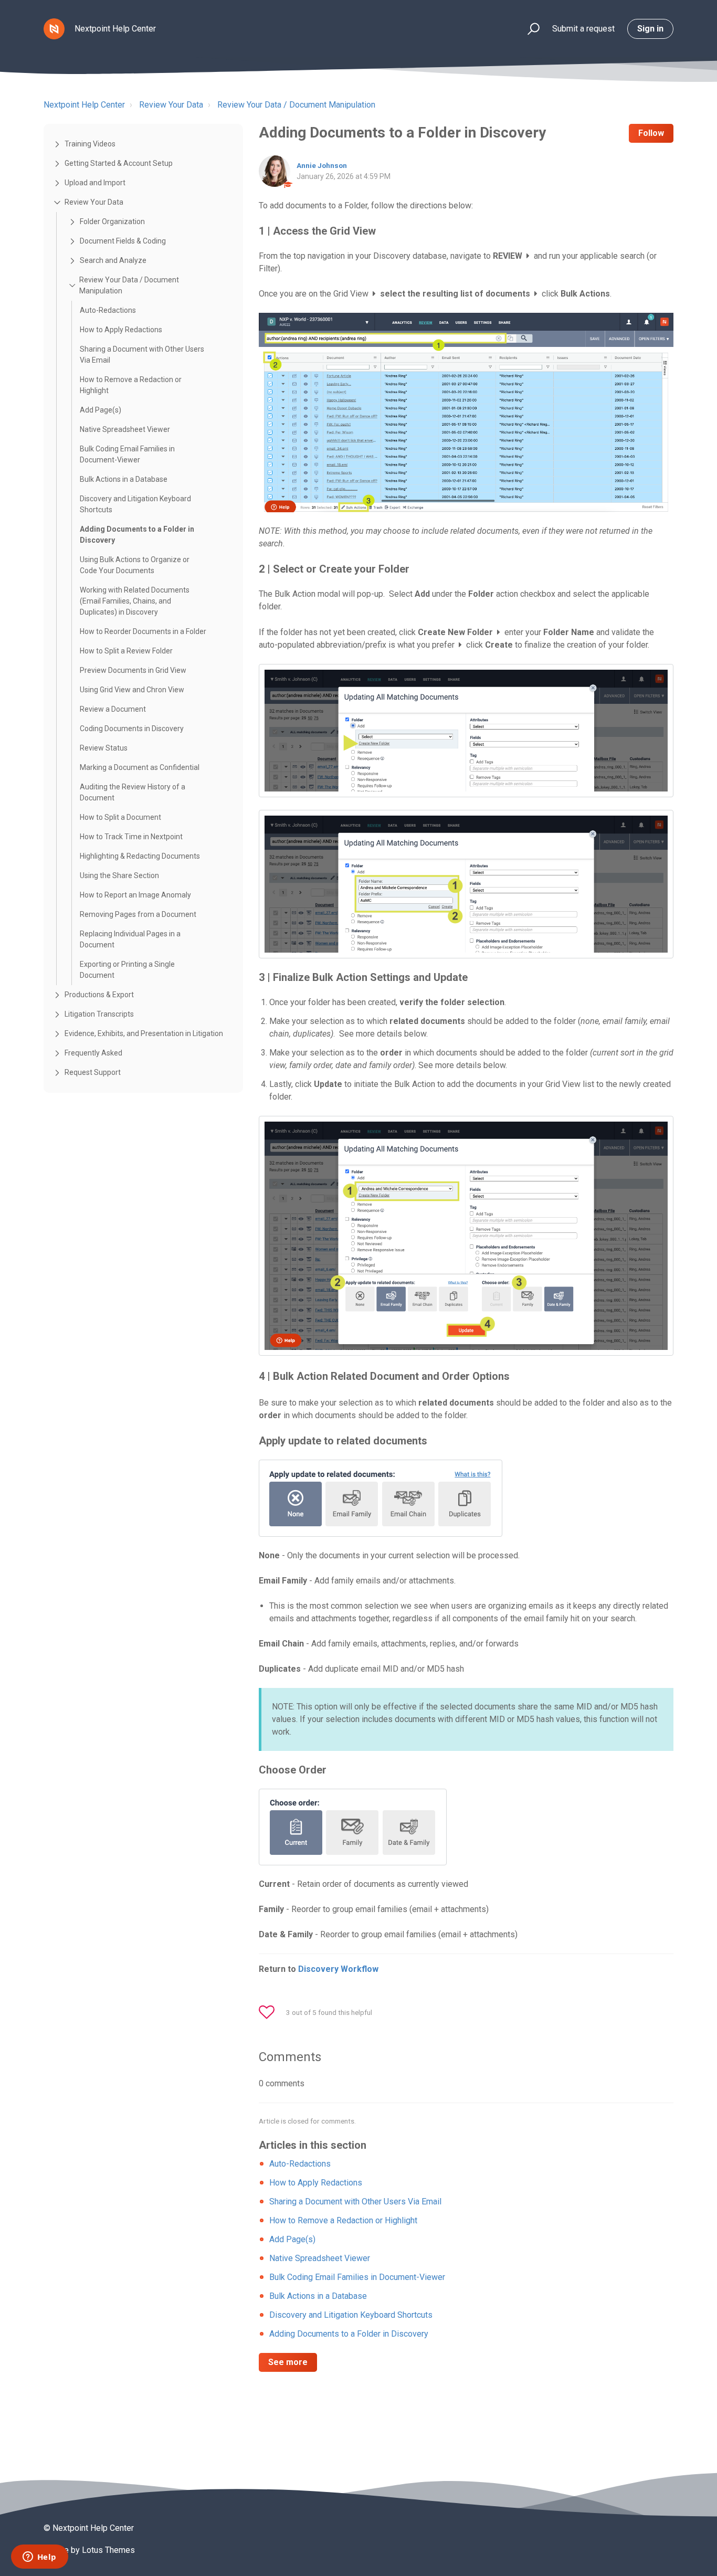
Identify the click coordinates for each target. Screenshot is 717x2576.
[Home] (54, 29)
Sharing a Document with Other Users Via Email (142, 355)
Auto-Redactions (108, 310)
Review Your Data (171, 105)
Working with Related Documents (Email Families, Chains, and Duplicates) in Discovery (135, 601)
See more (288, 2362)
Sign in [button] (650, 29)
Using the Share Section (119, 875)
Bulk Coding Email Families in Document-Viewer (127, 454)
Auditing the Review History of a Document (133, 792)
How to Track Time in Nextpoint (131, 837)
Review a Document (113, 709)
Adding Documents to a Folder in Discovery (137, 535)
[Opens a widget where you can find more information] (39, 2558)
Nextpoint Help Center (84, 105)
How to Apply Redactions (121, 330)
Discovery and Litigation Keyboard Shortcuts (135, 504)
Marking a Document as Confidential (140, 767)
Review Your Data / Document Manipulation (296, 105)
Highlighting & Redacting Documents (140, 856)
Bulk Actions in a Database (124, 479)
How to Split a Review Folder (126, 651)
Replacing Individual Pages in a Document (130, 939)
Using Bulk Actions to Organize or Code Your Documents (135, 565)
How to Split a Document (120, 817)
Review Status (104, 748)
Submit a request (583, 29)
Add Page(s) (101, 410)
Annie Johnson (322, 165)
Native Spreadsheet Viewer (125, 429)
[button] (529, 29)
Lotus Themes (108, 2550)
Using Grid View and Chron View (132, 690)
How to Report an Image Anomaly (135, 895)
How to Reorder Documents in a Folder (143, 631)
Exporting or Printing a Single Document (127, 970)
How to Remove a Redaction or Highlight (131, 385)
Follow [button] (651, 133)
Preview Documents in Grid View (133, 670)
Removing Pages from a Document (138, 914)
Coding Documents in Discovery (132, 729)
